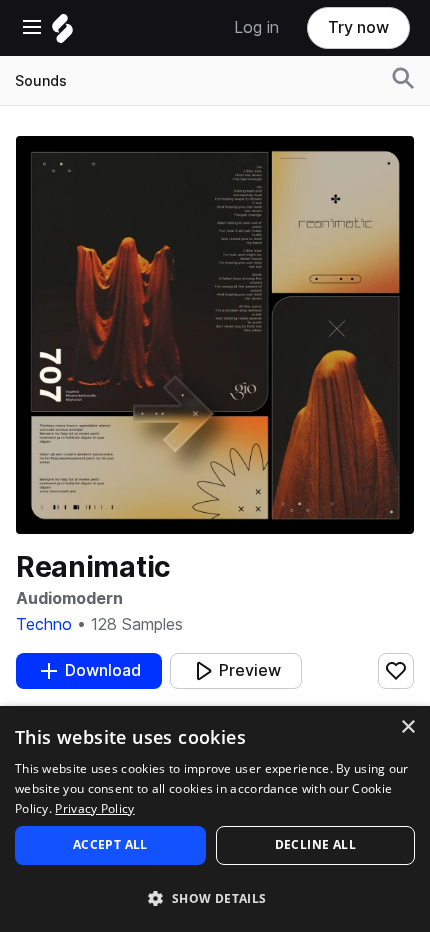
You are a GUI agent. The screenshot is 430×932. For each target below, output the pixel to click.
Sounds (41, 81)
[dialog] (215, 819)
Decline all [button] (315, 844)
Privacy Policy (94, 808)
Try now (358, 27)
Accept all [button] (110, 844)
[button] (215, 897)
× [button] (407, 727)
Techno (44, 624)
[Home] (62, 33)
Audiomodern (69, 598)
